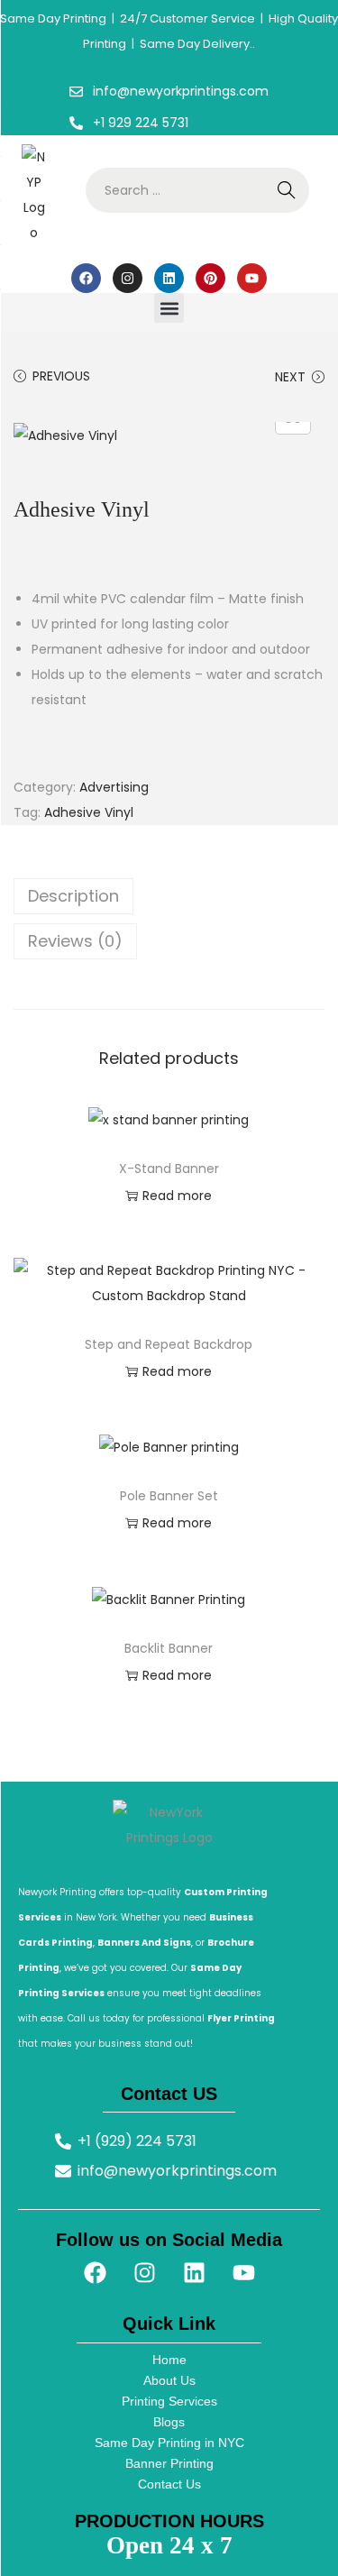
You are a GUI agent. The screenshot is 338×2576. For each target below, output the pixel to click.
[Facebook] (86, 278)
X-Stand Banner (169, 1169)
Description (73, 896)
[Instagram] (128, 278)
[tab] (169, 896)
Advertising (114, 787)
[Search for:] (197, 190)
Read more (177, 1196)
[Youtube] (252, 278)
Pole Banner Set (169, 1496)
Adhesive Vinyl (89, 812)
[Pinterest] (210, 278)
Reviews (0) (75, 941)
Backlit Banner (169, 1648)
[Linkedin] (169, 278)
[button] (169, 308)
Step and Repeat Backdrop (169, 1344)
